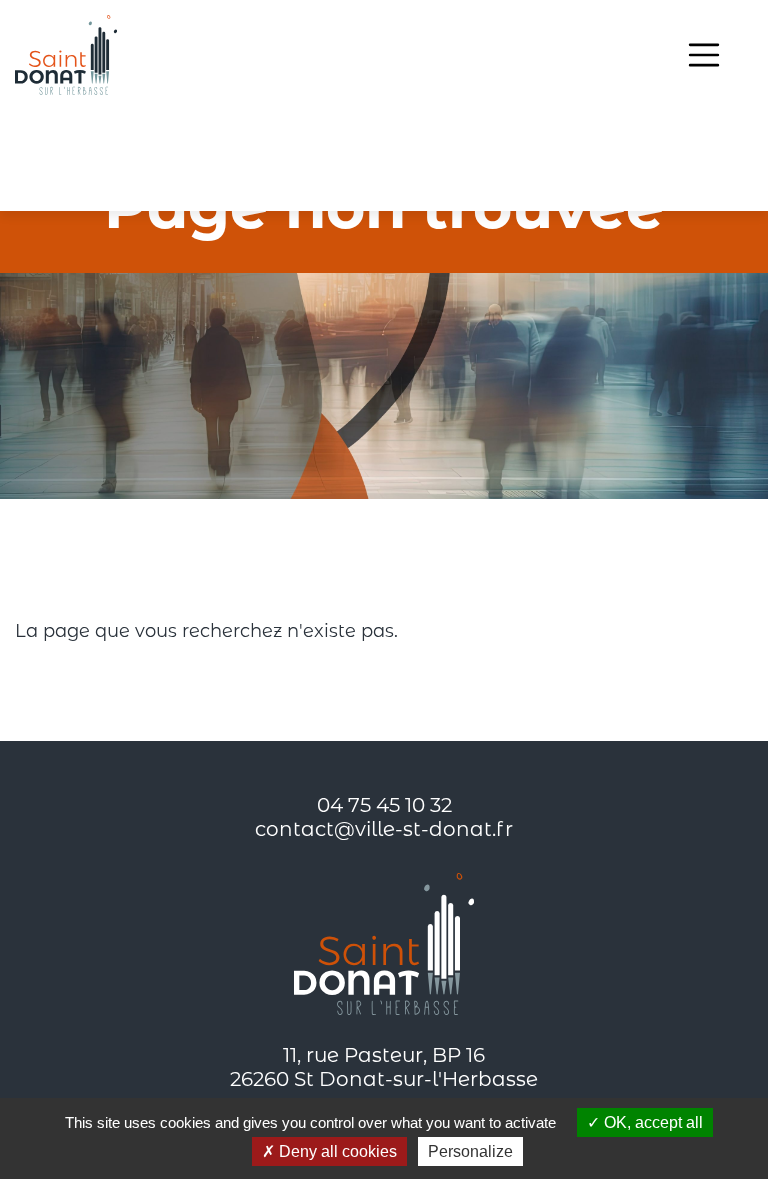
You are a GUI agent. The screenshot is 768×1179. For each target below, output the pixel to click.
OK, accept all (651, 1122)
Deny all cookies (336, 1151)
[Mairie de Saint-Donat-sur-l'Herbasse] (66, 55)
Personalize (470, 1151)
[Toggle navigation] (704, 55)
